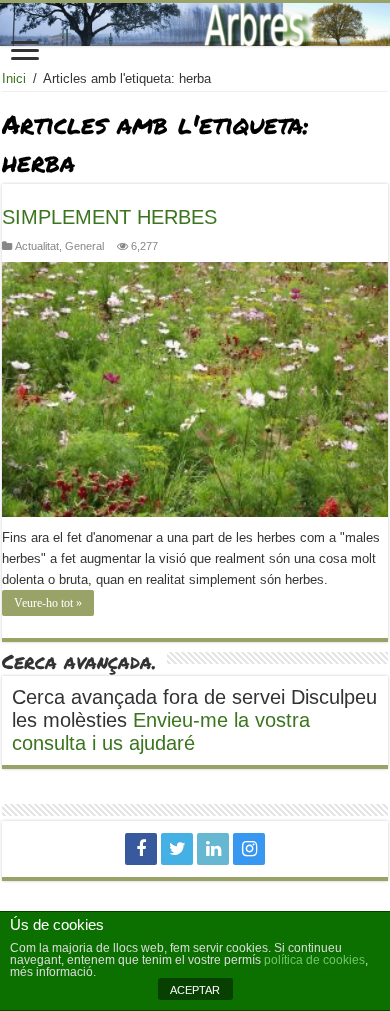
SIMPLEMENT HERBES (109, 217)
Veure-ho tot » (48, 603)
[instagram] (249, 849)
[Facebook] (141, 849)
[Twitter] (177, 849)
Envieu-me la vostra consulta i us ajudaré (161, 731)
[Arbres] (195, 24)
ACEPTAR (195, 990)
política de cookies (314, 960)
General (84, 246)
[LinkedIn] (213, 849)
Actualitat (37, 246)
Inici (14, 78)
